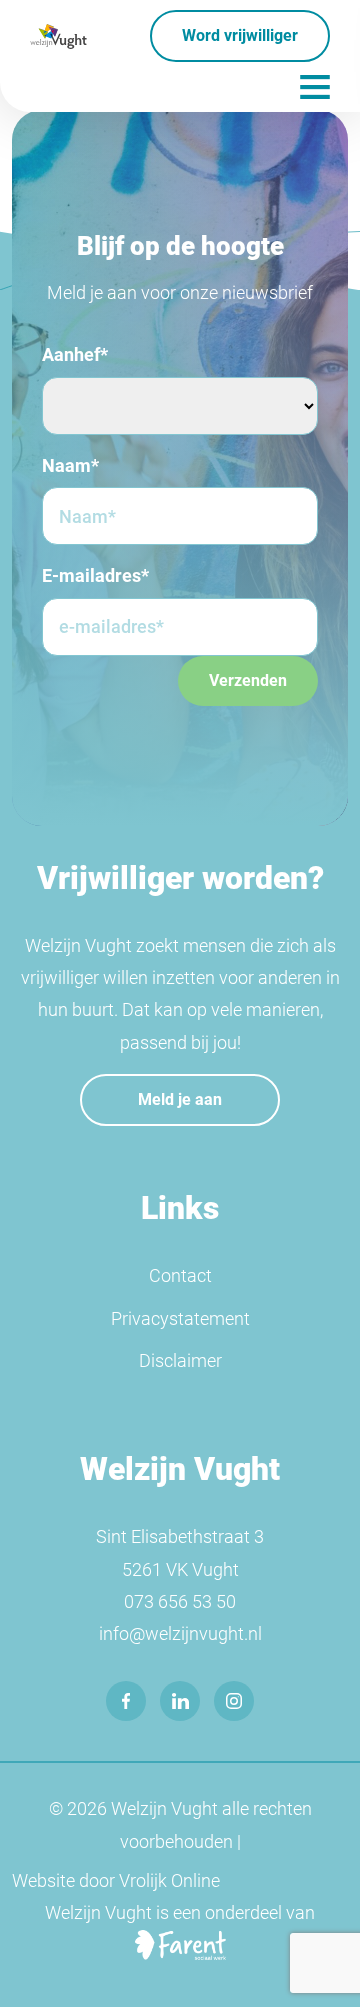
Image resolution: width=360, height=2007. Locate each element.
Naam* (70, 465)
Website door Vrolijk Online (116, 1880)
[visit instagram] (234, 1701)
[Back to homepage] (58, 36)
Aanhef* (75, 354)
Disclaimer (180, 1360)
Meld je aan (180, 1099)
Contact (180, 1275)
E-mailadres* (95, 575)
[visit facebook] (126, 1701)
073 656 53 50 (180, 1601)
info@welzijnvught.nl (180, 1633)
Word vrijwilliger (240, 35)
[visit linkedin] (180, 1701)
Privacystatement (180, 1318)
